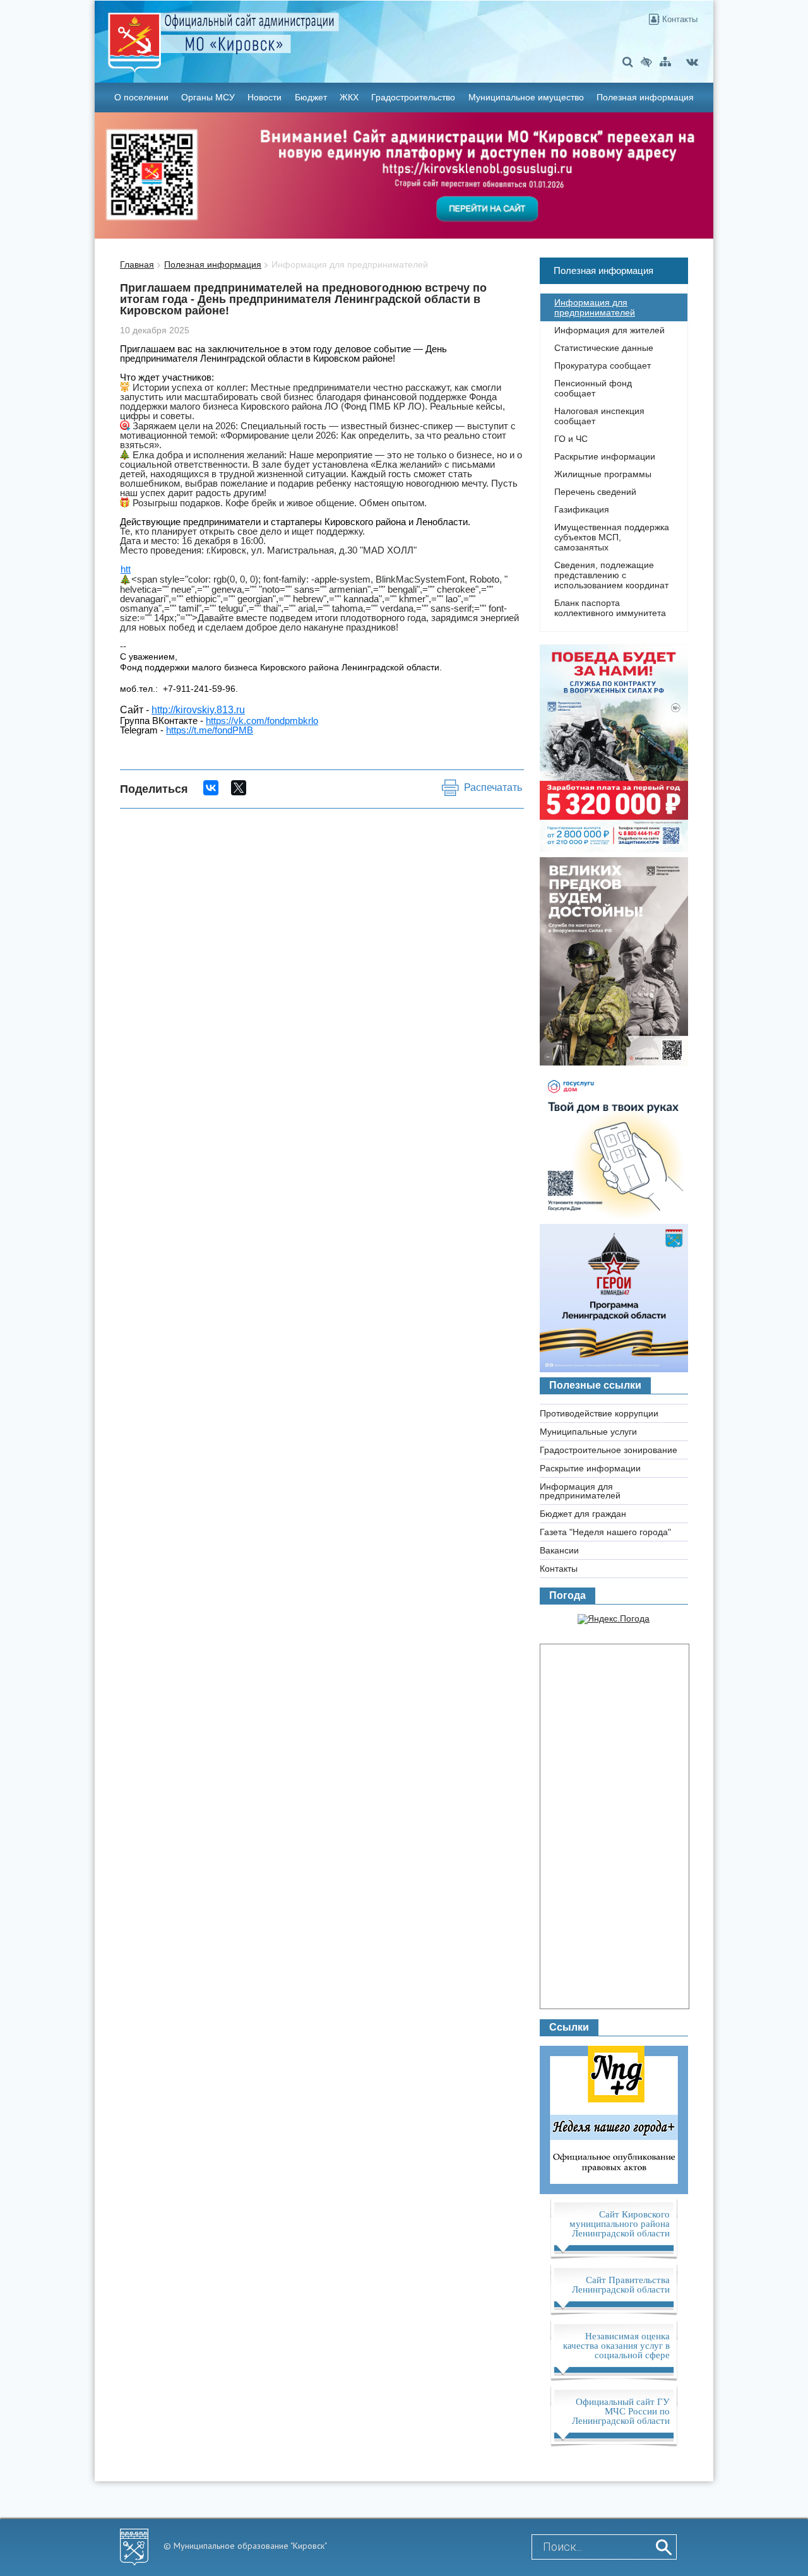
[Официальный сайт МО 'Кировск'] (302, 33)
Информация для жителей (609, 330)
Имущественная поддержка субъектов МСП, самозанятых (612, 537)
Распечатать (493, 787)
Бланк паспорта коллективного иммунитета (610, 608)
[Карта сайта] (665, 62)
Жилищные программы (603, 474)
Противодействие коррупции (599, 1413)
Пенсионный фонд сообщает (593, 388)
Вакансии (559, 1550)
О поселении (141, 97)
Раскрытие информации (605, 456)
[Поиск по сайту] (628, 62)
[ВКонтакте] (211, 788)
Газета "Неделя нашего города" (605, 1532)
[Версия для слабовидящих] (646, 62)
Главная (137, 264)
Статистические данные (604, 348)
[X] (239, 788)
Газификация (582, 509)
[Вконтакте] (692, 62)
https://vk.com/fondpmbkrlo (262, 721)
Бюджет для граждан (583, 1514)
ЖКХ (349, 97)
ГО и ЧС (571, 439)
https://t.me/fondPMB (210, 730)
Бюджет (311, 97)
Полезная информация (645, 97)
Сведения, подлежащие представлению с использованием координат (611, 575)
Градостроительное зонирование (609, 1450)
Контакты (679, 19)
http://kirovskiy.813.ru (198, 710)
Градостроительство (413, 97)
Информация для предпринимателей (350, 264)
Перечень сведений (595, 492)
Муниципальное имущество (526, 97)
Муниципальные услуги (588, 1432)
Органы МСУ (208, 97)
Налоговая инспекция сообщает (599, 416)
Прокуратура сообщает (603, 365)
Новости (264, 97)
